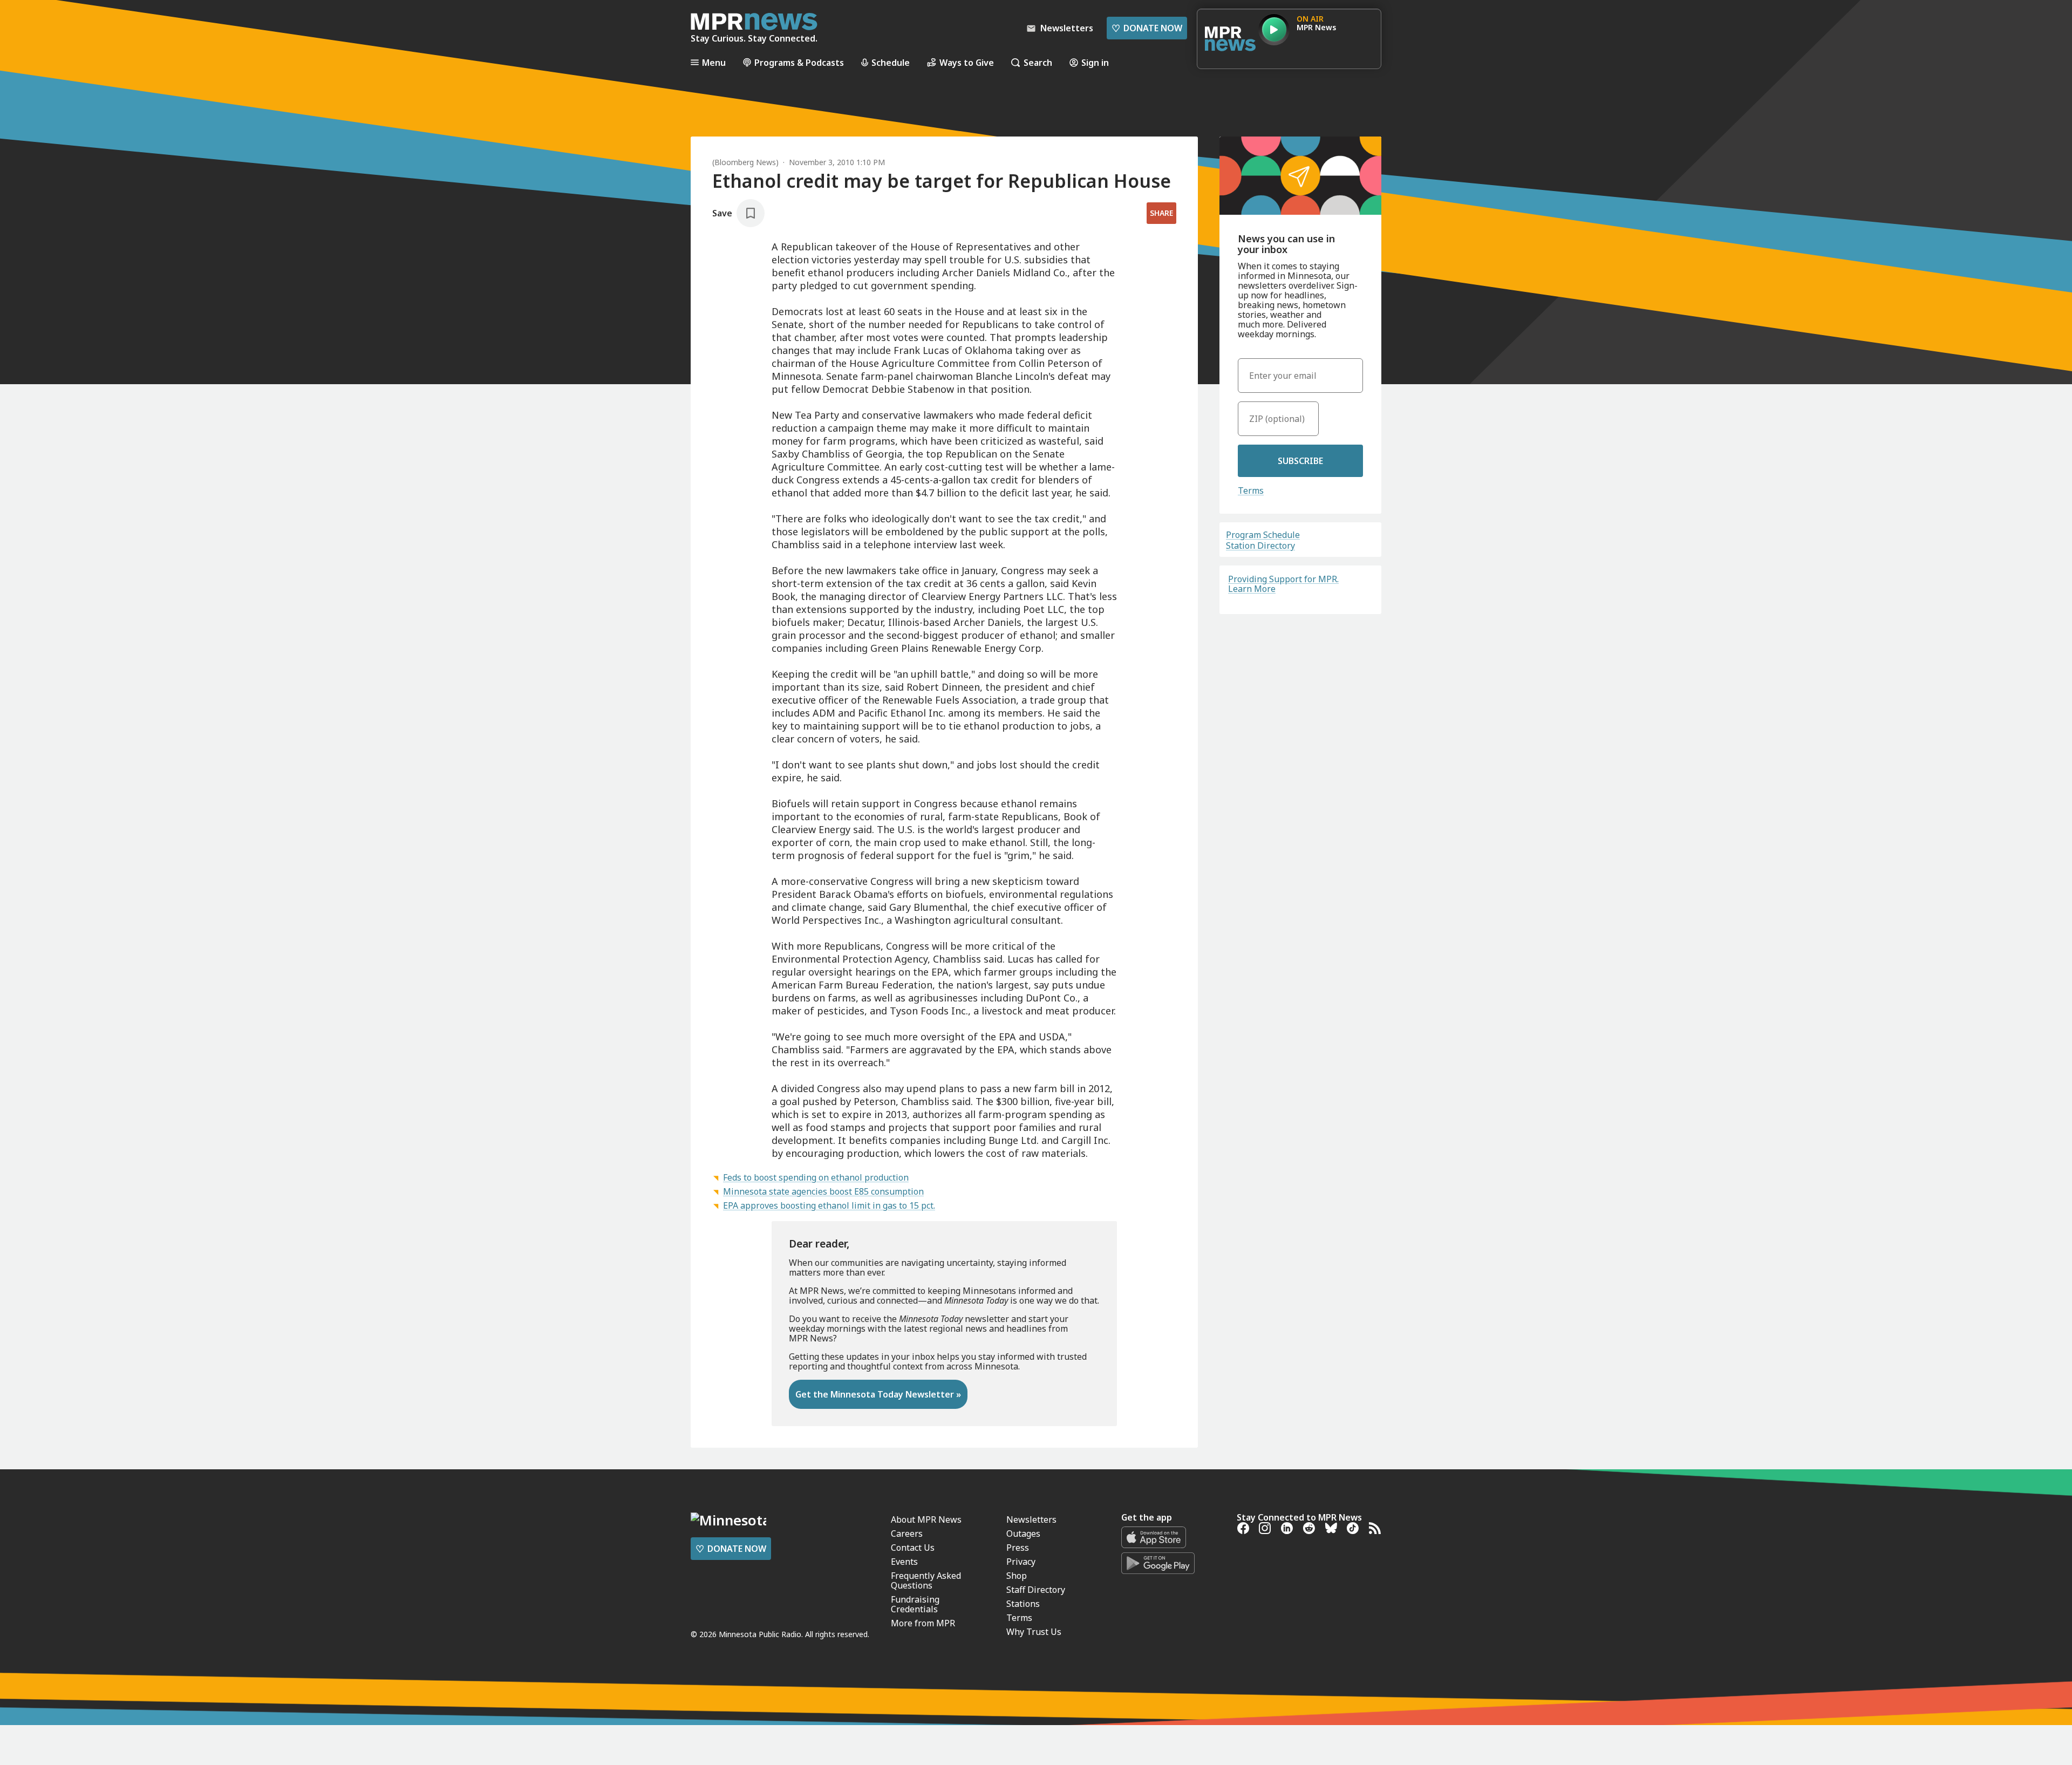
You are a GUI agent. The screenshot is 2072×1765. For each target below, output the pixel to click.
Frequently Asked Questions (926, 1580)
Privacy (1021, 1562)
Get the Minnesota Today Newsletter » (878, 1394)
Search (1038, 62)
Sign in (1095, 62)
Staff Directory (1036, 1590)
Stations (1023, 1604)
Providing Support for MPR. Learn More (1283, 584)
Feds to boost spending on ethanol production (816, 1177)
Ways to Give (967, 62)
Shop (1017, 1576)
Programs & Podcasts (799, 62)
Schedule (891, 62)
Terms (1251, 490)
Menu (714, 62)
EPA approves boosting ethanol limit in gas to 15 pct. (829, 1205)
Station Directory (1260, 546)
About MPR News (926, 1519)
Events (904, 1562)
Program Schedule (1263, 535)
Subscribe (1300, 461)
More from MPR (923, 1623)
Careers (907, 1534)
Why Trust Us (1034, 1632)
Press (1018, 1548)
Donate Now (1147, 28)
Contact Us (913, 1548)
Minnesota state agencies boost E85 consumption (823, 1191)
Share (1161, 213)
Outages (1023, 1534)
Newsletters (1031, 1519)
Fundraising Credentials (915, 1604)
